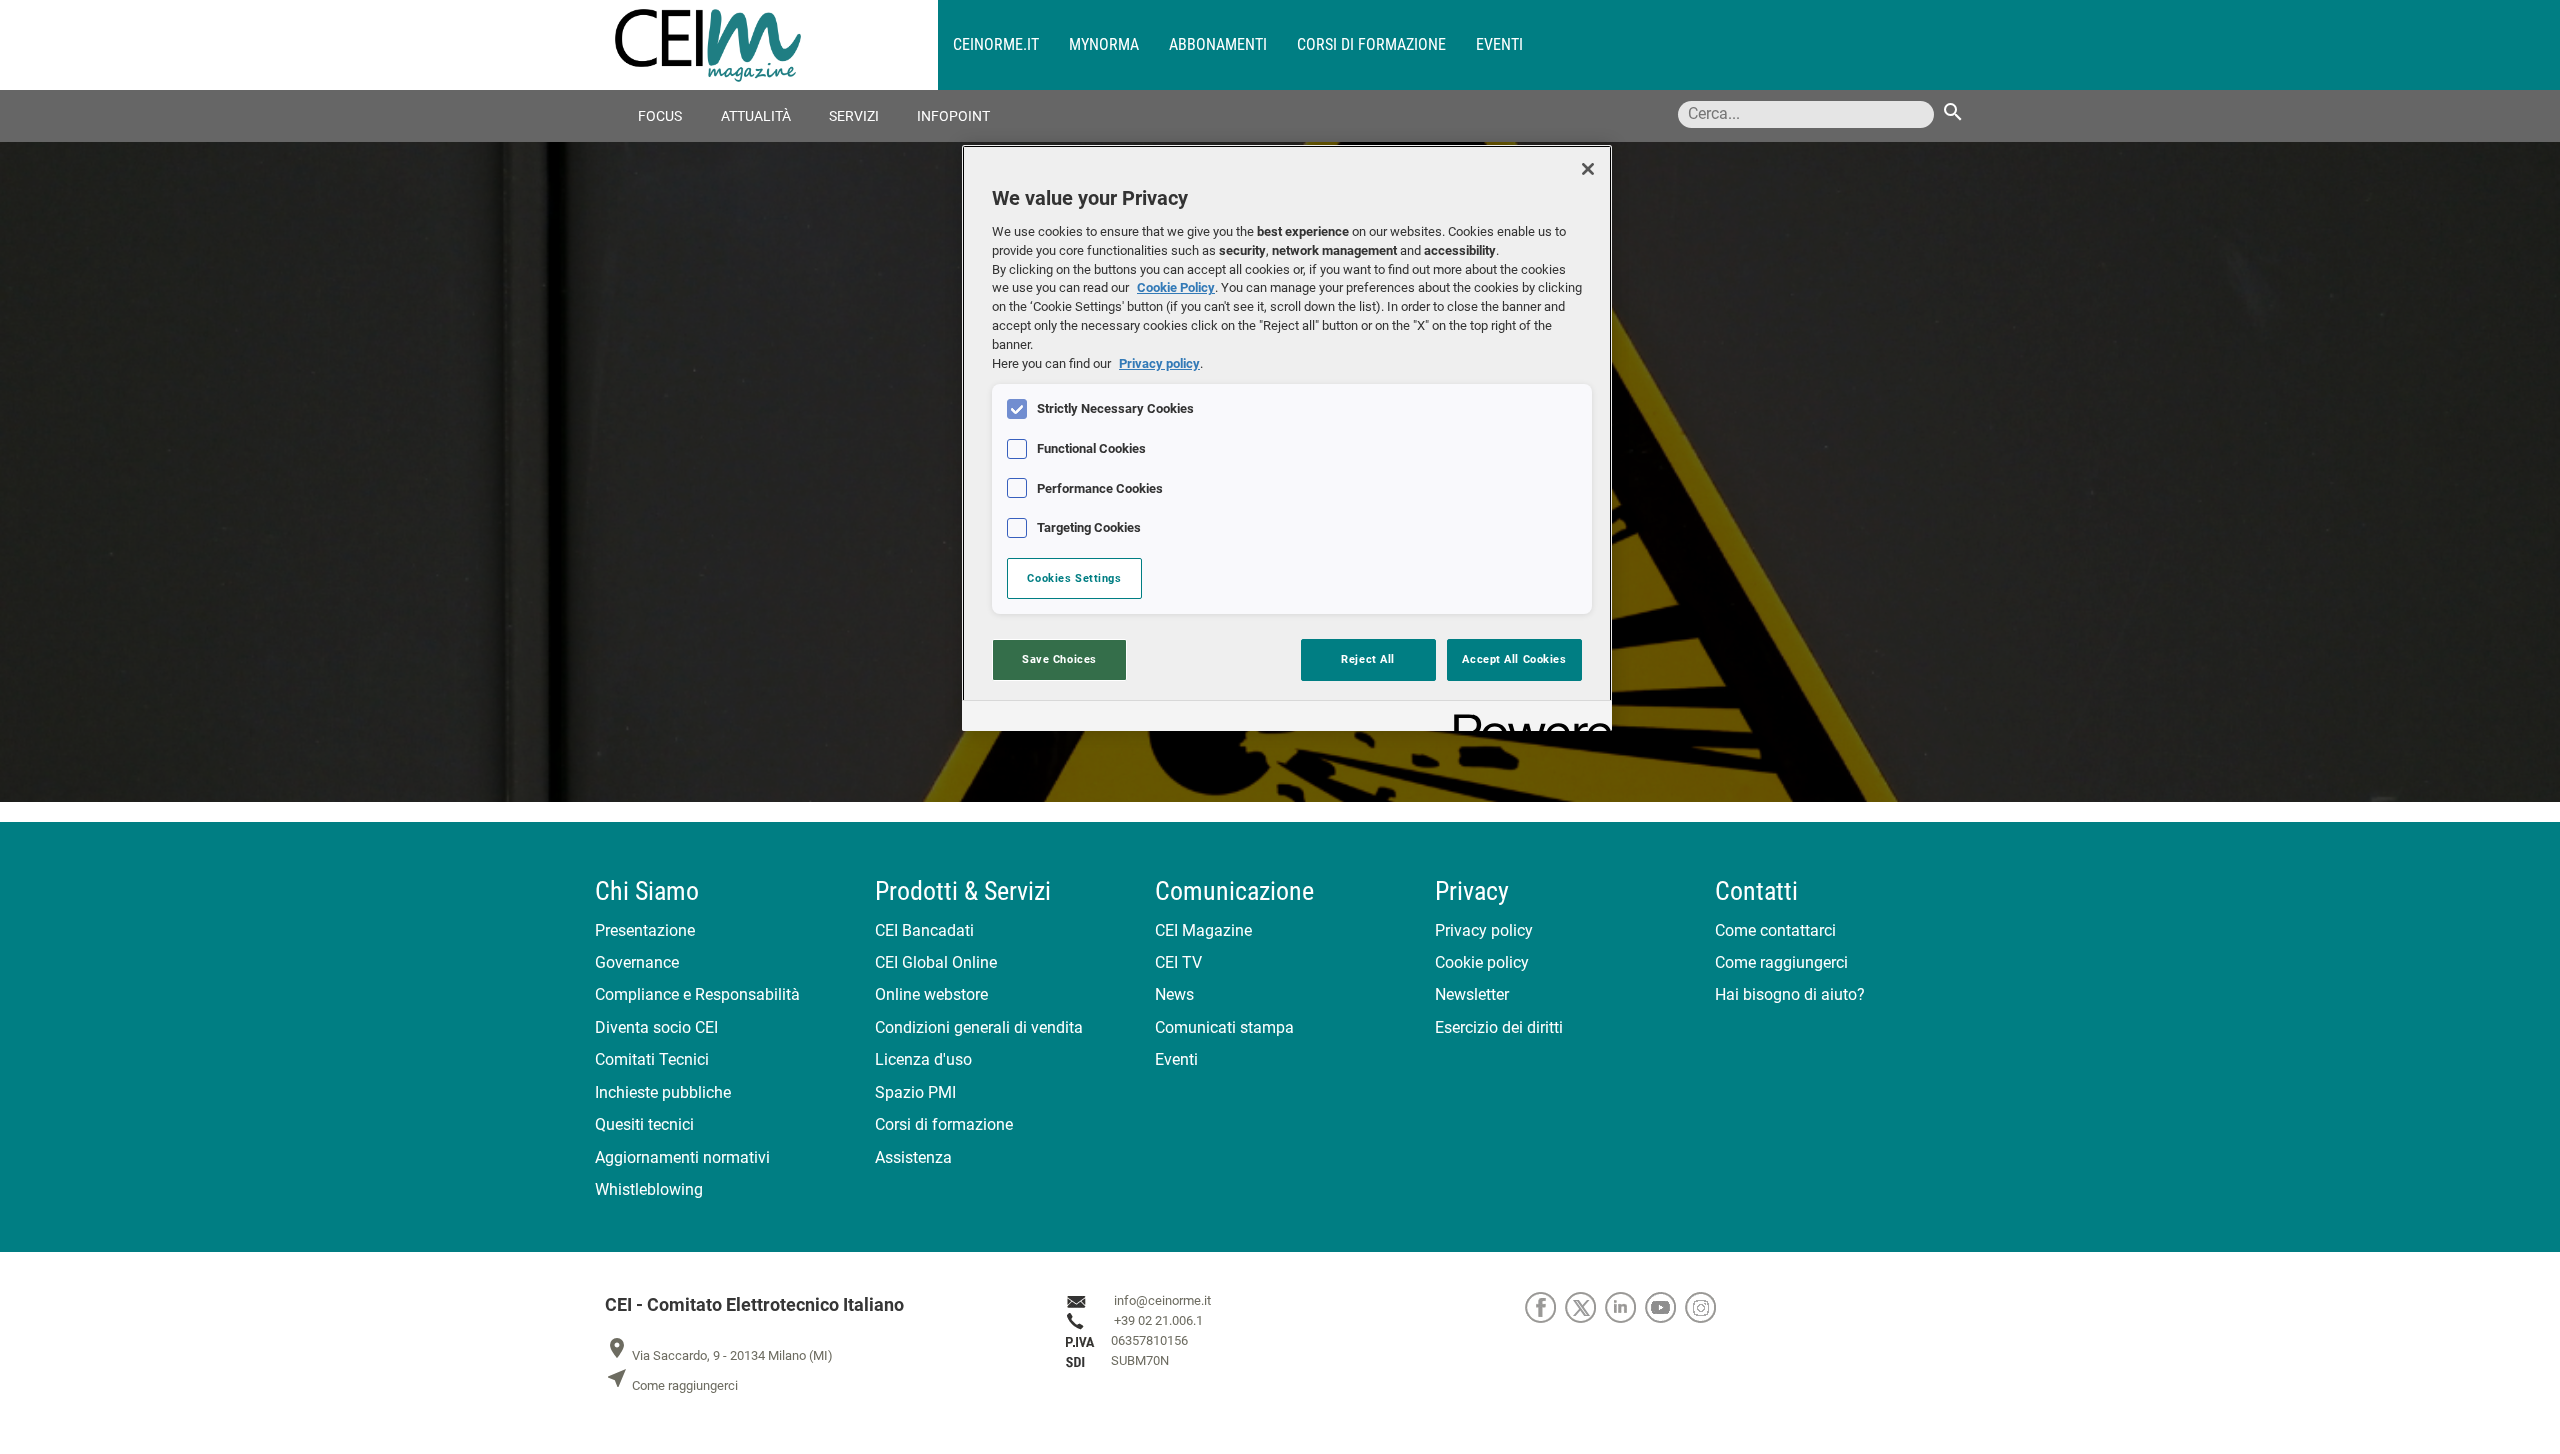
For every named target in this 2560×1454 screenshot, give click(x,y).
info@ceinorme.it (1162, 1300)
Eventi (1499, 44)
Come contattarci (1775, 930)
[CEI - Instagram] (1703, 1306)
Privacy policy (1484, 930)
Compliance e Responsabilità (697, 994)
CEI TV (1178, 962)
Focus (660, 116)
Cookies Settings (1074, 578)
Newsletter (1472, 994)
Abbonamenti (1218, 44)
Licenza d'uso (923, 1059)
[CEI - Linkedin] (1625, 1306)
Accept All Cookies (1514, 659)
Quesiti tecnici (644, 1124)
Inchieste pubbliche (663, 1092)
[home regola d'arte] (776, 45)
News (1174, 994)
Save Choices (1059, 659)
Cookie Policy (1176, 287)
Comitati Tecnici (652, 1059)
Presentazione (645, 930)
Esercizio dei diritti (1499, 1027)
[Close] (1588, 169)
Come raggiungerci (1781, 962)
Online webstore (931, 994)
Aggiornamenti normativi (682, 1157)
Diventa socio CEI (656, 1027)
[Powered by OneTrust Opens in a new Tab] (1526, 718)
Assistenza (913, 1157)
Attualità (756, 116)
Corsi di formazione (1371, 44)
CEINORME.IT (996, 44)
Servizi (854, 116)
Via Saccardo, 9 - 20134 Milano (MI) (719, 1355)
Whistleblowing (649, 1189)
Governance (637, 962)
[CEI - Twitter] (1585, 1306)
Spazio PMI (915, 1092)
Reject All (1368, 659)
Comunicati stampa (1224, 1027)
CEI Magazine (1203, 930)
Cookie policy (1482, 962)
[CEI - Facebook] (1545, 1306)
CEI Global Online (936, 962)
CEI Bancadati (924, 930)
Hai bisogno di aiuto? (1790, 994)
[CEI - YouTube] (1665, 1306)
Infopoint (953, 116)
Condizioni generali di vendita (979, 1027)
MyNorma (1104, 44)
